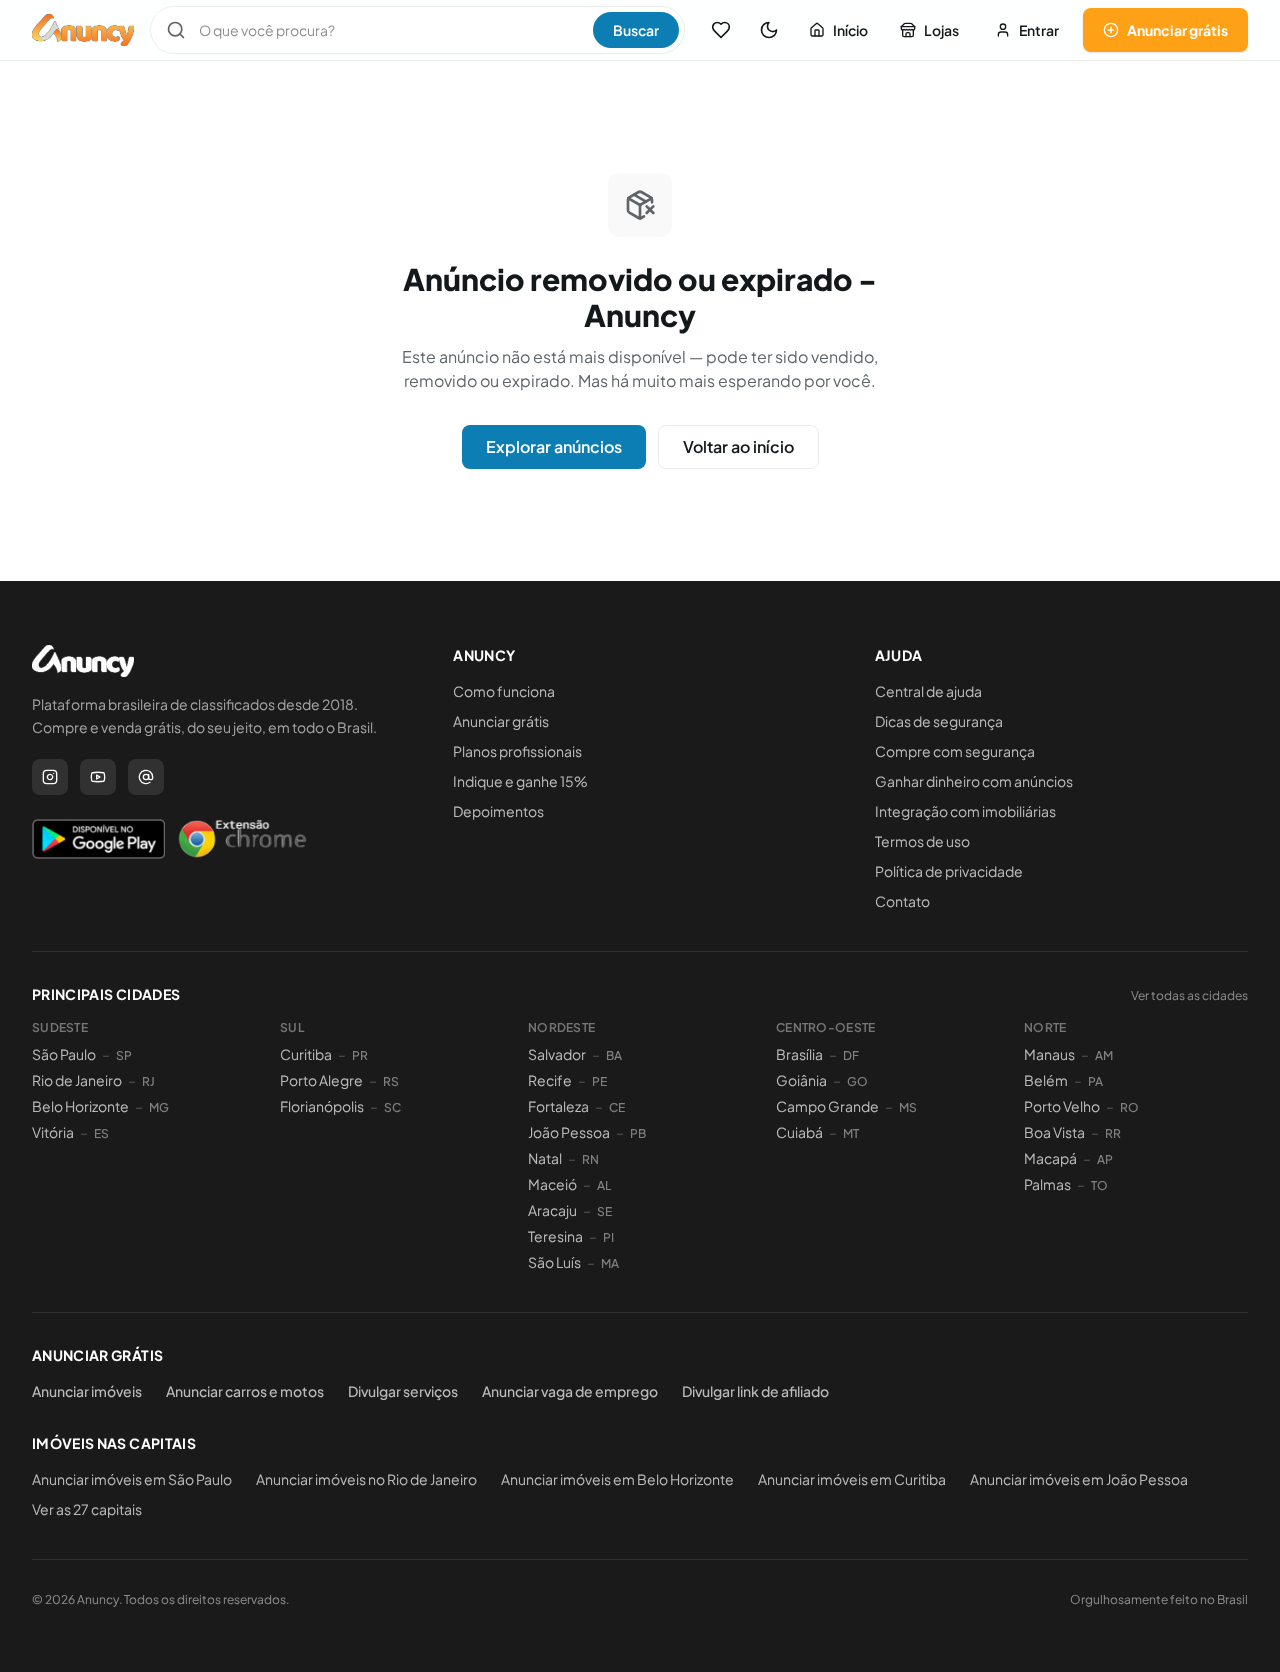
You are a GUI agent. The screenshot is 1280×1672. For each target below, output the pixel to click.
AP (1105, 1159)
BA (614, 1055)
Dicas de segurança (939, 721)
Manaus (1049, 1054)
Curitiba (306, 1054)
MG (159, 1107)
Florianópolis (322, 1106)
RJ (148, 1081)
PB (638, 1133)
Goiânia (801, 1080)
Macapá (1050, 1158)
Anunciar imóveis (87, 1391)
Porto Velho (1062, 1106)
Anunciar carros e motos (245, 1391)
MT (851, 1133)
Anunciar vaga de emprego (570, 1391)
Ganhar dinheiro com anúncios (974, 781)
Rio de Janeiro (77, 1080)
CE (617, 1107)
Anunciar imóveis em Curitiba (852, 1479)
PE (599, 1081)
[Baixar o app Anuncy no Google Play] (98, 839)
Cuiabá (799, 1132)
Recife (550, 1080)
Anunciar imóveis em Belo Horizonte (617, 1479)
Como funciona (504, 691)
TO (1099, 1185)
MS (908, 1107)
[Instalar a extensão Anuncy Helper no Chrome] (242, 839)
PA (1095, 1081)
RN (590, 1159)
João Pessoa (569, 1132)
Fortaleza (558, 1106)
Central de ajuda (928, 691)
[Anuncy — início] (83, 30)
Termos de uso (922, 841)
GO (857, 1081)
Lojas (941, 30)
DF (851, 1055)
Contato (902, 901)
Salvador (557, 1054)
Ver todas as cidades (1189, 995)
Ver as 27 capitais (87, 1509)
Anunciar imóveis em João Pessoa (1079, 1479)
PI (608, 1237)
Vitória (53, 1132)
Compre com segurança (955, 751)
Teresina (555, 1236)
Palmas (1047, 1184)
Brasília (799, 1054)
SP (124, 1055)
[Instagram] (50, 777)
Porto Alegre (321, 1080)
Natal (545, 1158)
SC (392, 1107)
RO (1129, 1107)
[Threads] (146, 777)
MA (610, 1263)
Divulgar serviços (403, 1391)
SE (604, 1211)
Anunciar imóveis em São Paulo (132, 1479)
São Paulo (64, 1054)
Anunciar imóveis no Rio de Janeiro (366, 1479)
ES (101, 1133)
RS (391, 1081)
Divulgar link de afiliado (755, 1391)
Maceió (552, 1184)
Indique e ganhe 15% (520, 781)
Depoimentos (498, 811)
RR (1113, 1133)
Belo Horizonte (80, 1106)
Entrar (1039, 30)
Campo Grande (827, 1106)
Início (850, 30)
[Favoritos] (721, 30)
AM (1104, 1055)
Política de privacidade (949, 871)
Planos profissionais (517, 751)
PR (360, 1055)
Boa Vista (1054, 1132)
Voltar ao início (738, 446)
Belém (1046, 1080)
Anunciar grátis (1177, 30)
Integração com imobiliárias (965, 811)
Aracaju (552, 1210)
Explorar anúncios (554, 446)
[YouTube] (98, 777)
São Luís (554, 1262)
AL (604, 1185)
